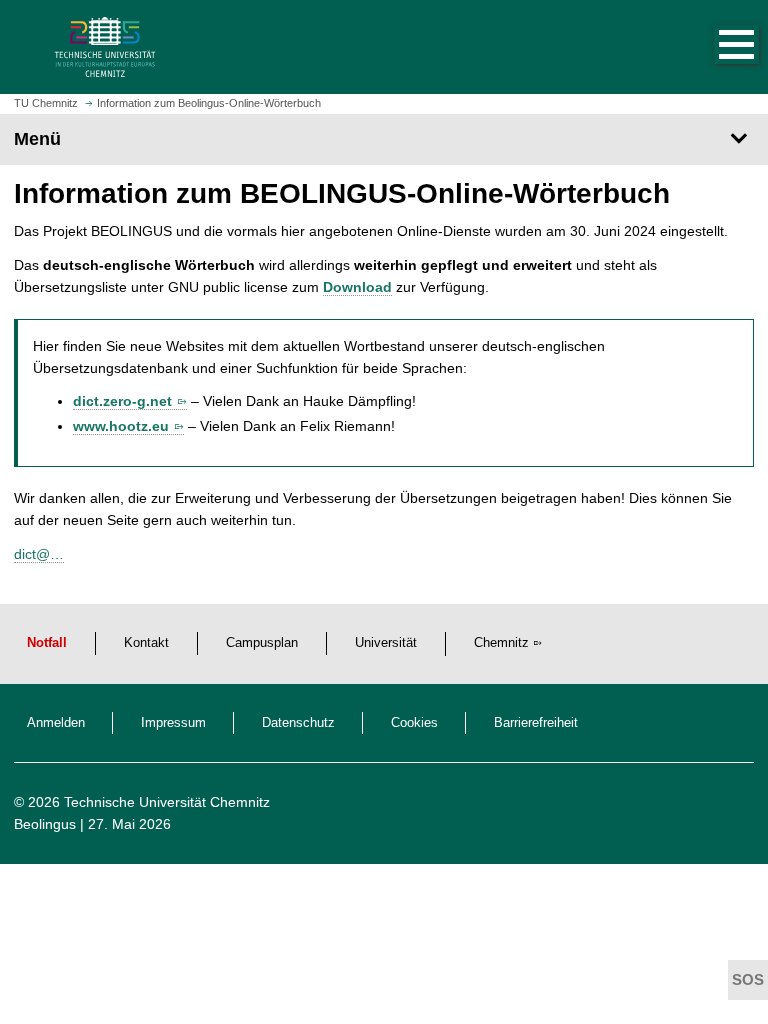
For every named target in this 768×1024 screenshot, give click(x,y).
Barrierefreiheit (536, 723)
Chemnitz (501, 643)
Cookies (414, 723)
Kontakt (146, 643)
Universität (386, 643)
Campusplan (262, 643)
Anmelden (56, 723)
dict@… (39, 554)
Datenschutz (298, 723)
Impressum (173, 723)
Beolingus (45, 824)
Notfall (47, 643)
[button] (716, 47)
